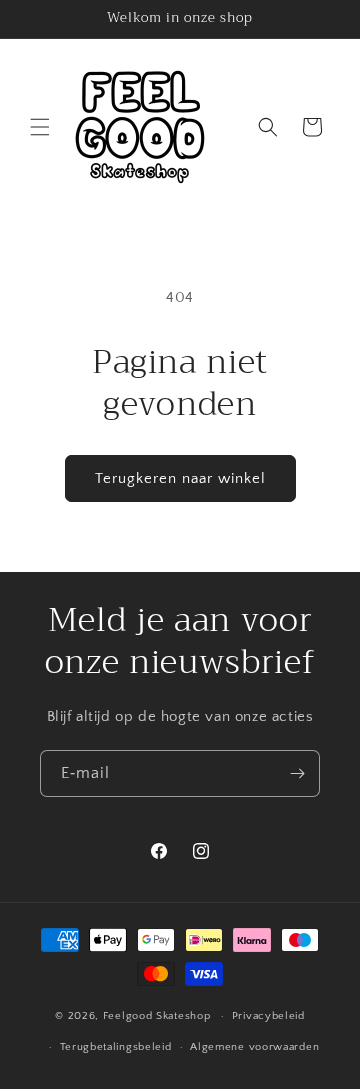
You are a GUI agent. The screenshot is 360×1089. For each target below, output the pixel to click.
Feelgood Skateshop (157, 1016)
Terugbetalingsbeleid (116, 1047)
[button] (40, 127)
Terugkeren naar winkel (180, 478)
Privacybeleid (268, 1016)
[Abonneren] (297, 773)
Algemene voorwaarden (254, 1047)
